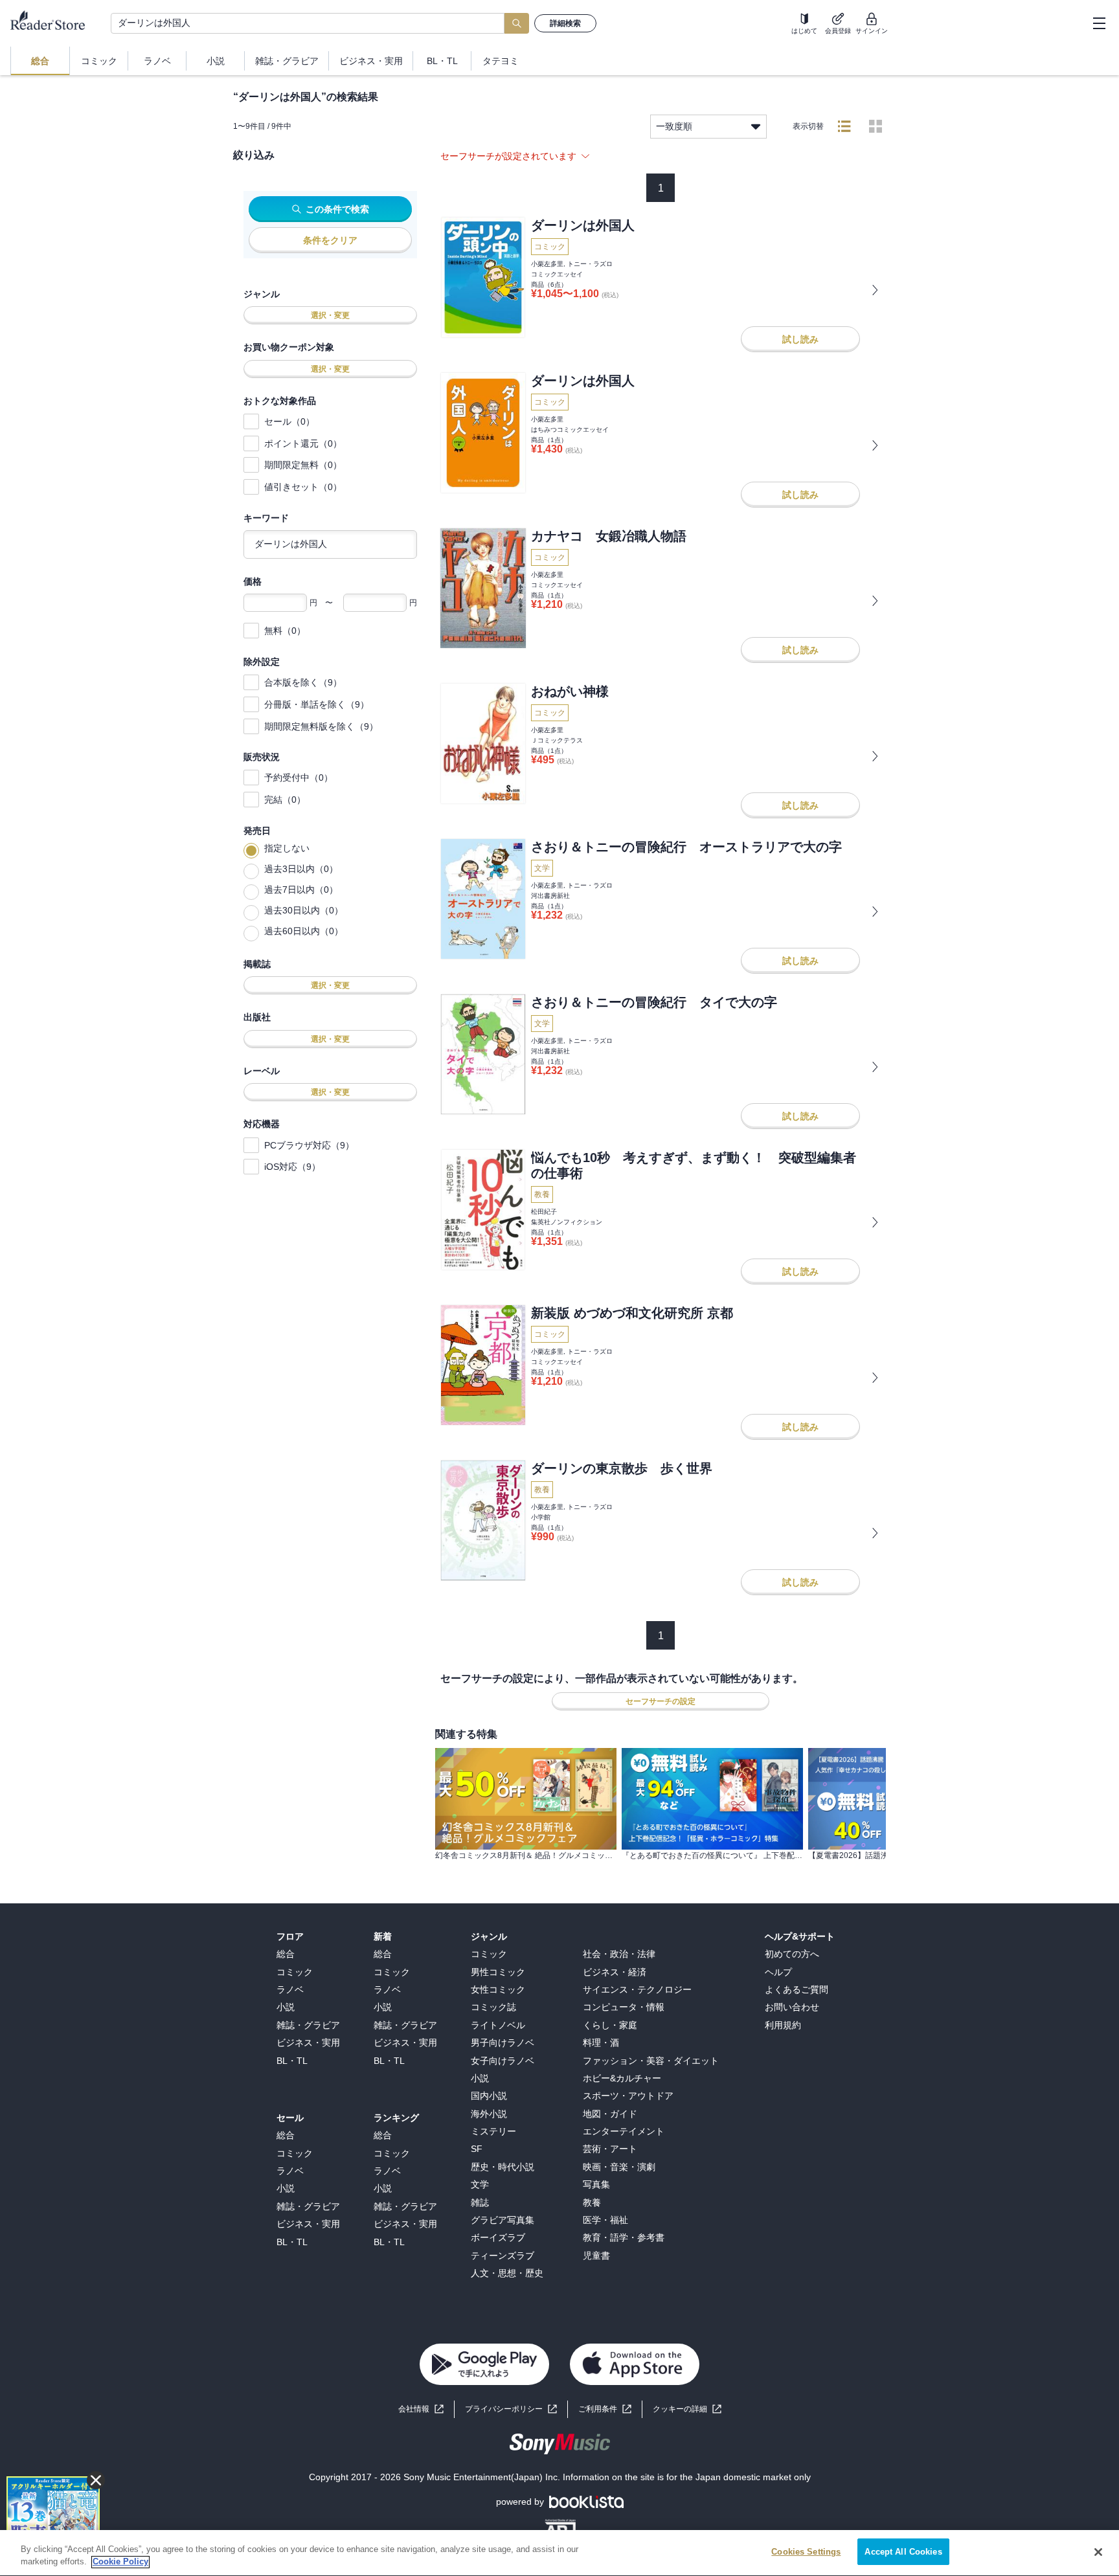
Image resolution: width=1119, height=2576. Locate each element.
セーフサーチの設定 (661, 1701)
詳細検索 (565, 23)
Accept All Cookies (903, 2552)
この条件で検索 (337, 209)
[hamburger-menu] (1099, 23)
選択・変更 (330, 315)
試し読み (800, 339)
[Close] (1098, 2552)
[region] (559, 2553)
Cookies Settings (806, 2552)
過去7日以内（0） (301, 890)
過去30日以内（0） (304, 910)
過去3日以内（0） (301, 869)
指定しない (287, 848)
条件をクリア (330, 240)
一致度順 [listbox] (674, 126)
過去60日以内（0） (304, 931)
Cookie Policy (120, 2562)
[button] (687, 2409)
